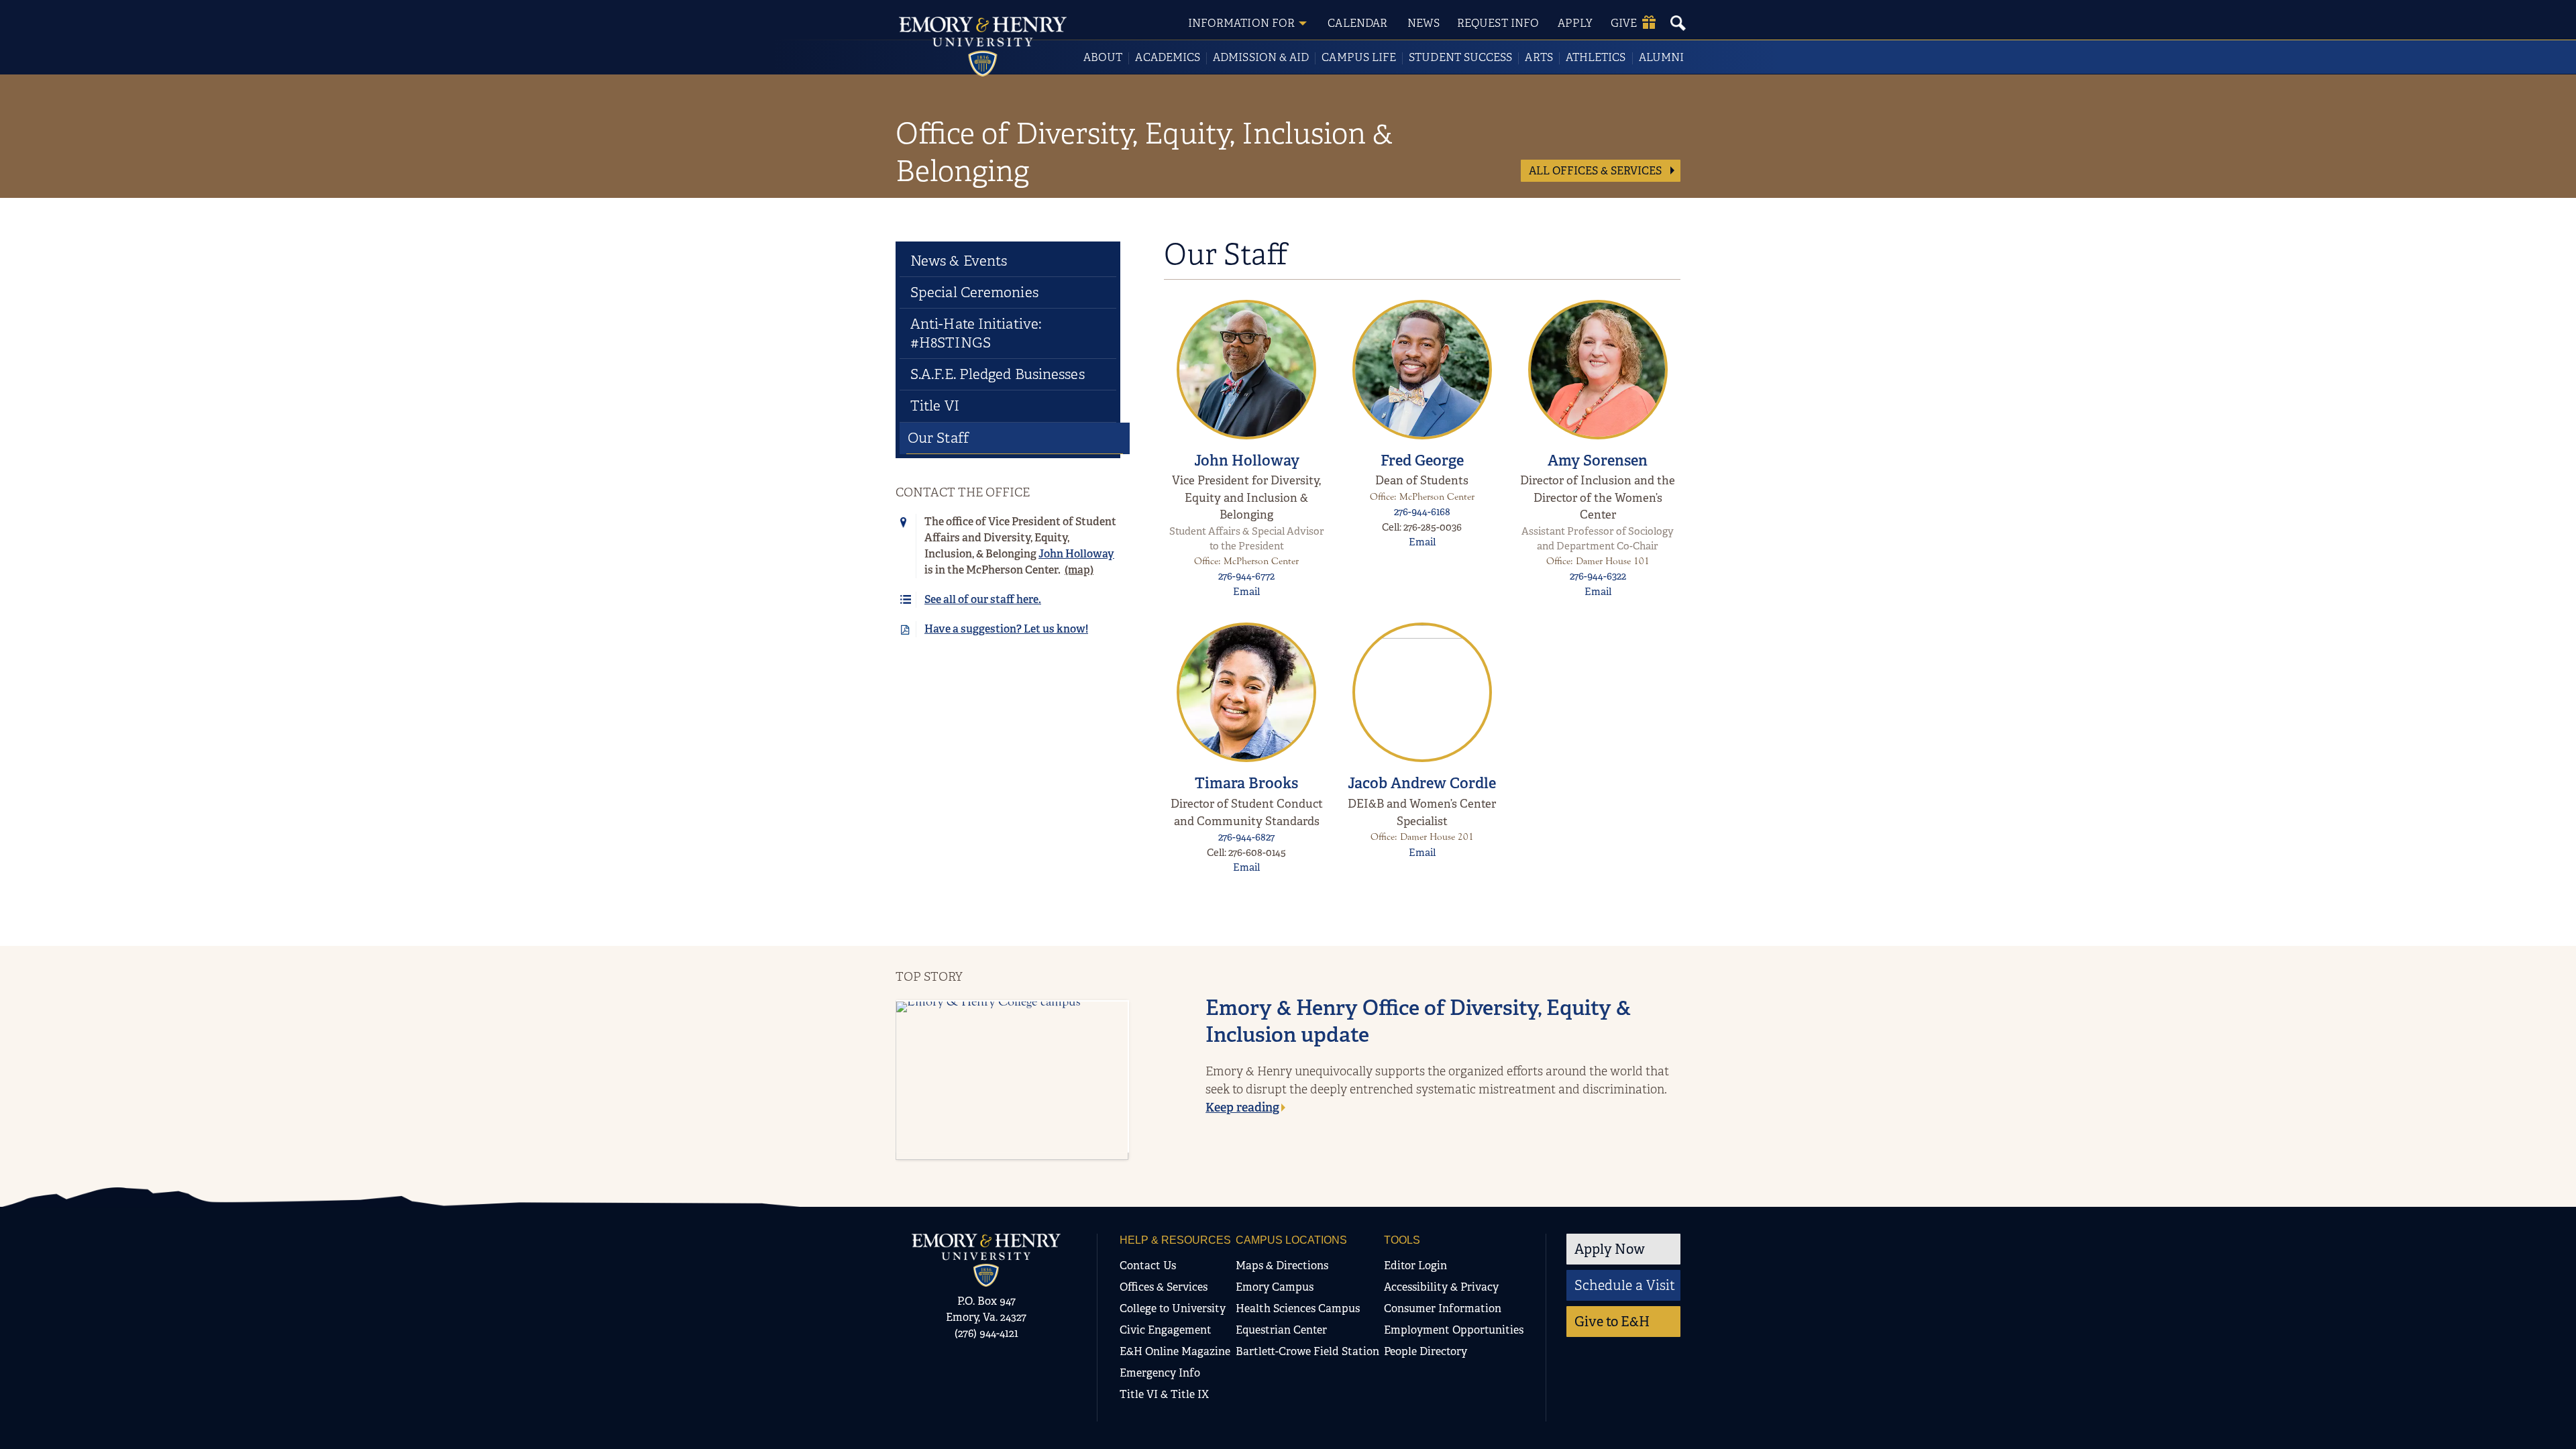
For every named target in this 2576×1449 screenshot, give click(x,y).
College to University (1173, 1308)
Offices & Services (1164, 1287)
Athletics (1596, 57)
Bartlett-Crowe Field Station (1307, 1351)
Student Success (1460, 57)
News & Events (959, 261)
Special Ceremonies (974, 292)
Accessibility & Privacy (1441, 1287)
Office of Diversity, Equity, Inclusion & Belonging (1144, 152)
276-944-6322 (1598, 576)
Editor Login (1415, 1266)
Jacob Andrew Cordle (1422, 783)
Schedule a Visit (1625, 1285)
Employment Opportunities (1454, 1330)
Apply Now (1610, 1249)
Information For (1241, 23)
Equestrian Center (1281, 1330)
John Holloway (1247, 461)
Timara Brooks (1246, 783)
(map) (1079, 570)
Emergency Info (1160, 1373)
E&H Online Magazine (1175, 1351)
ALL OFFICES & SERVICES (1597, 171)
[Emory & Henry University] (983, 47)
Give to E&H (1612, 1322)
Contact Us (1148, 1266)
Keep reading (1242, 1108)
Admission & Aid (1261, 57)
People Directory (1426, 1351)
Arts (1539, 57)
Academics (1168, 57)
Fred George (1422, 461)
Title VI (935, 406)
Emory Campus (1275, 1287)
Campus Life (1359, 57)
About (1103, 57)
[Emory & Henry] (986, 1260)
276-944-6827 (1246, 837)
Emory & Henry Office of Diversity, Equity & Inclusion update (1418, 1021)
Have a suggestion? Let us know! (1006, 629)
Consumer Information (1443, 1308)
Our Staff (938, 438)
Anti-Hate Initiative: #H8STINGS (976, 333)
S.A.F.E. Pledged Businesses (998, 374)
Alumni (1661, 57)
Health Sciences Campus (1298, 1308)
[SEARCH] (1678, 23)
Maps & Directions (1282, 1266)
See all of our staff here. (983, 599)
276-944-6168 (1422, 512)
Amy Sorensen (1598, 461)
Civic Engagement (1166, 1330)
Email (1246, 592)
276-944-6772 (1246, 576)
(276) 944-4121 (986, 1333)
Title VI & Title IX (1164, 1394)
